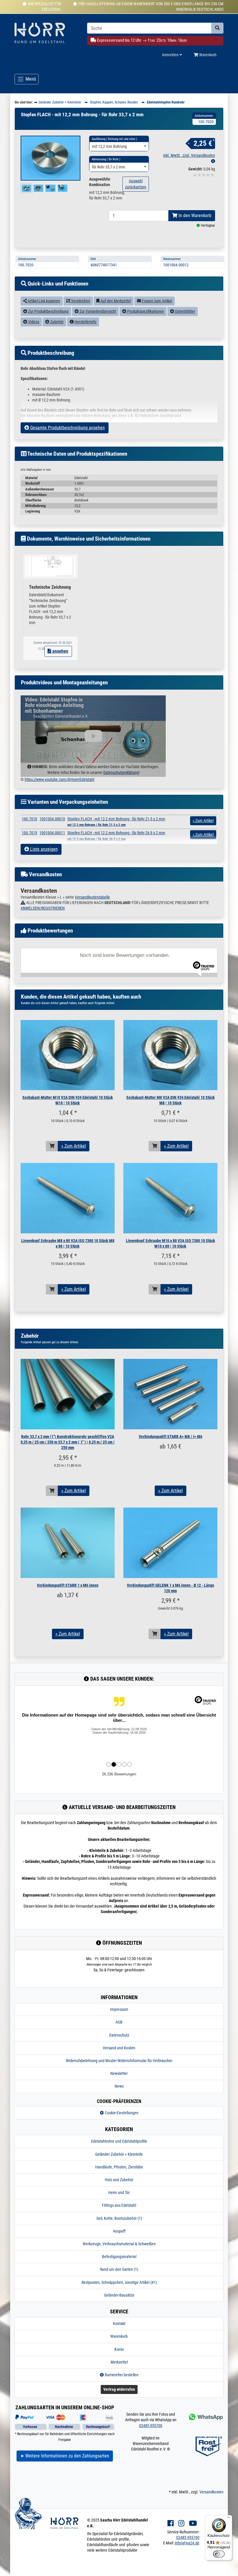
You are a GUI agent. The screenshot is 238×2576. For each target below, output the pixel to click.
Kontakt (119, 2324)
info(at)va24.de (187, 2543)
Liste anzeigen (43, 849)
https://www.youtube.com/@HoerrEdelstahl (59, 779)
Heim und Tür (119, 2193)
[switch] (219, 2554)
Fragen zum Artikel (157, 301)
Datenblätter (185, 311)
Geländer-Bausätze (119, 2295)
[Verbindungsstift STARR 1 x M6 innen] (68, 1543)
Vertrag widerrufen (119, 2389)
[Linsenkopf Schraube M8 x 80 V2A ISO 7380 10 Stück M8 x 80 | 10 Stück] (68, 1198)
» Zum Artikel (74, 1146)
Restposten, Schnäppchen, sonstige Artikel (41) (119, 2282)
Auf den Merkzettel (115, 301)
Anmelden (171, 55)
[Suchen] (217, 28)
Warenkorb (207, 55)
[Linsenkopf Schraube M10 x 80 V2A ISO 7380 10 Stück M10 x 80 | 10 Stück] (170, 1198)
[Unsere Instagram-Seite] (181, 2523)
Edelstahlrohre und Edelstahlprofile (119, 2141)
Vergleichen (80, 301)
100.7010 (29, 819)
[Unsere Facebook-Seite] (171, 2523)
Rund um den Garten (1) (119, 2269)
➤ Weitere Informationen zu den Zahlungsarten (65, 2456)
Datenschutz (119, 2035)
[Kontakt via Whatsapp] (205, 2417)
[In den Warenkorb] (52, 1146)
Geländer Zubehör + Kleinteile (119, 2154)
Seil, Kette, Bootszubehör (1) (119, 2218)
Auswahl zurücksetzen (136, 184)
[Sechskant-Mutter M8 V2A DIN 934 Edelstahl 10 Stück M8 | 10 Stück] (170, 1055)
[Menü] (229, 2519)
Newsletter (119, 2073)
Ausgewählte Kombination (100, 182)
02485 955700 (151, 2426)
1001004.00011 (52, 833)
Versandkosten (211, 2492)
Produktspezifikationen (145, 311)
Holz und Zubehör (119, 2180)
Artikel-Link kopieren (43, 301)
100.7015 (29, 833)
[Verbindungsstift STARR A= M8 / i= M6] (170, 1394)
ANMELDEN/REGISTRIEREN (43, 908)
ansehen (60, 651)
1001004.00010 (52, 819)
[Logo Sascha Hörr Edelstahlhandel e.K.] (46, 33)
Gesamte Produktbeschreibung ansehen (67, 428)
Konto (119, 2349)
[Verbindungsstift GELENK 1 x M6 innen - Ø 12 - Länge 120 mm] (170, 1543)
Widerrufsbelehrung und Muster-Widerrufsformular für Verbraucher (119, 2061)
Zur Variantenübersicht (97, 311)
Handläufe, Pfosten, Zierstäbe (119, 2167)
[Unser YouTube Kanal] (193, 2523)
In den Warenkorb (194, 216)
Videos (33, 322)
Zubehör (56, 322)
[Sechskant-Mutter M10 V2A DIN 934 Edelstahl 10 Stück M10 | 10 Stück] (68, 1055)
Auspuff (119, 2231)
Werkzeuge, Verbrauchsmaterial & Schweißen (119, 2244)
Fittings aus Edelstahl (119, 2205)
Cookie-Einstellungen (121, 2113)
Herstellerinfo (85, 322)
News (119, 2086)
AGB (119, 2022)
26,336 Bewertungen (119, 1774)
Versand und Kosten (119, 2048)
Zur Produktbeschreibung (48, 311)
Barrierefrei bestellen (121, 2375)
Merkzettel (119, 2362)
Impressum (119, 2009)
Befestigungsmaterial (119, 2257)
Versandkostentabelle (92, 897)
